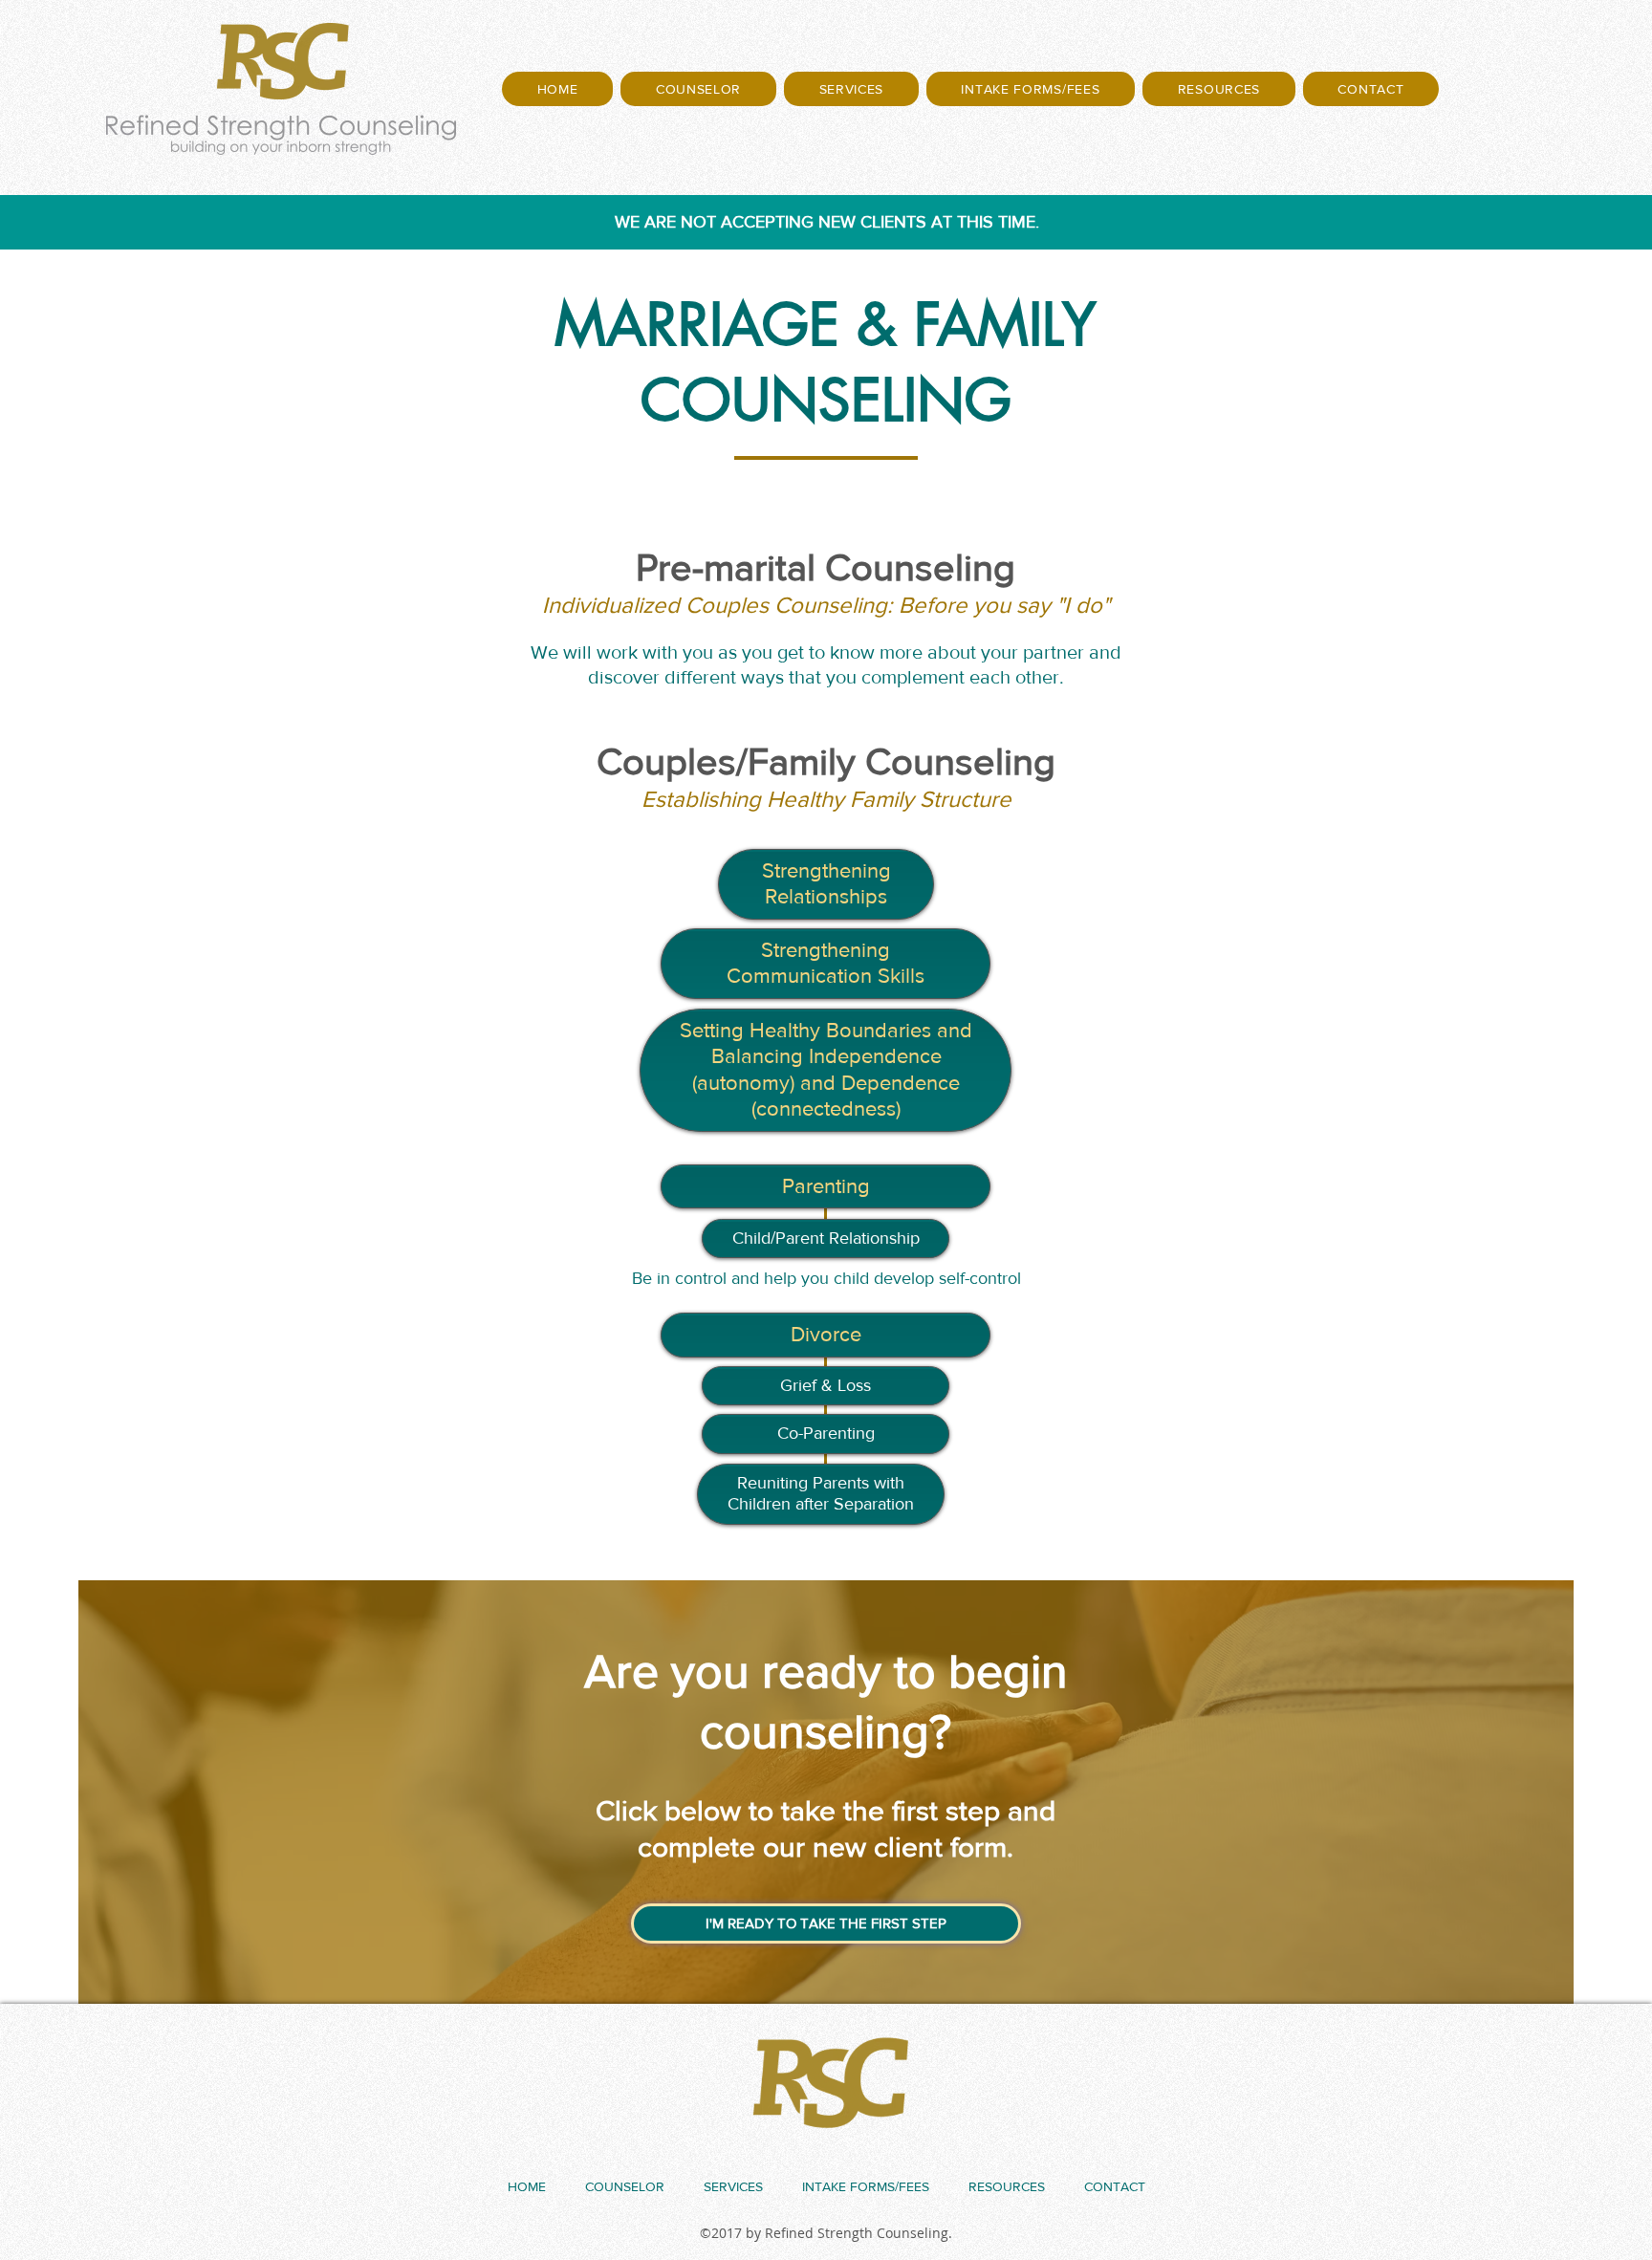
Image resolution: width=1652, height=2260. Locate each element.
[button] (698, 89)
